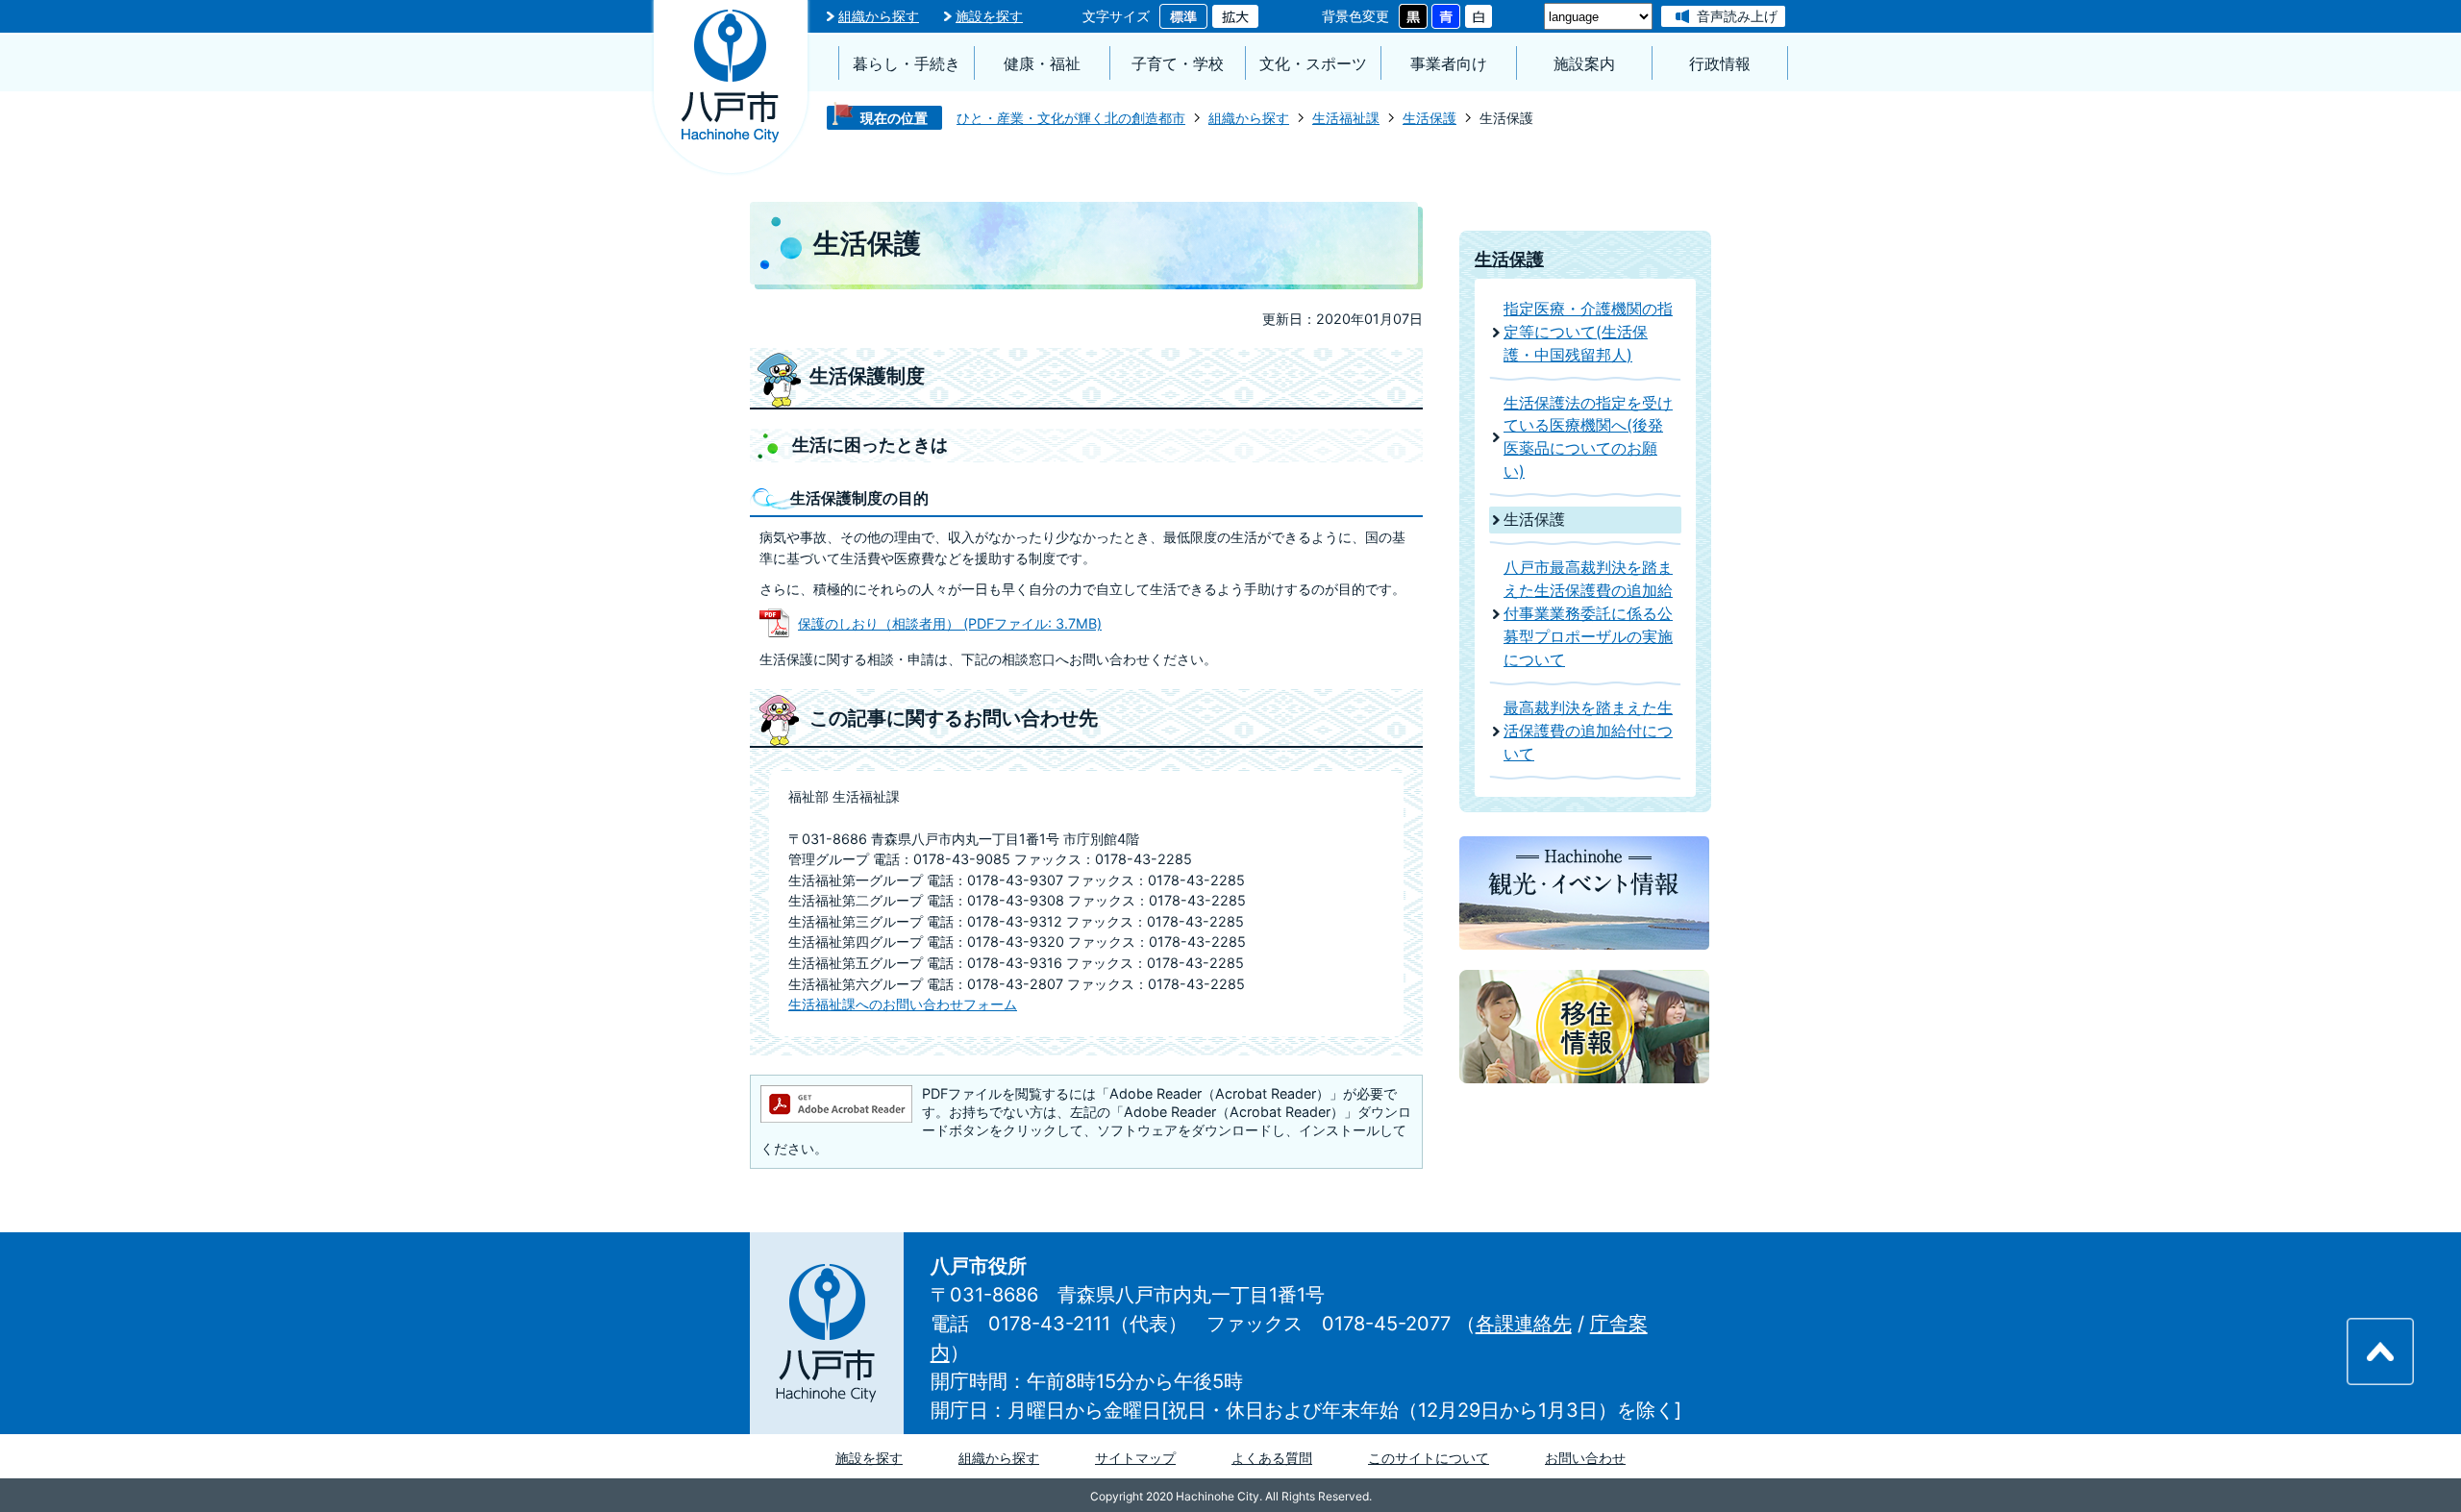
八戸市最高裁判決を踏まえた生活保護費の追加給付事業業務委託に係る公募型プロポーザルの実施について (1588, 614)
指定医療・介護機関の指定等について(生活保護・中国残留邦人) (1588, 332)
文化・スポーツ (1313, 64)
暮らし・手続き (907, 64)
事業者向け (1449, 64)
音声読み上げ (1737, 16)
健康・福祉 (1042, 64)
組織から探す (879, 16)
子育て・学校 (1178, 64)
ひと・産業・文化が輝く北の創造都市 (1071, 118)
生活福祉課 (1346, 118)
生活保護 (1429, 118)
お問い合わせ (1585, 1458)
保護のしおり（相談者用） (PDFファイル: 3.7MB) (950, 623)
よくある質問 (1272, 1458)
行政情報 (1720, 64)
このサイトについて (1429, 1458)
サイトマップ (1135, 1458)
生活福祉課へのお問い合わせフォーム (903, 1004)
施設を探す (989, 16)
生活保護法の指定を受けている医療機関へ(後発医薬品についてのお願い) (1588, 438)
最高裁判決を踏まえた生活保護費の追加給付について (1588, 731)
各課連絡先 (1524, 1324)
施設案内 (1584, 64)
